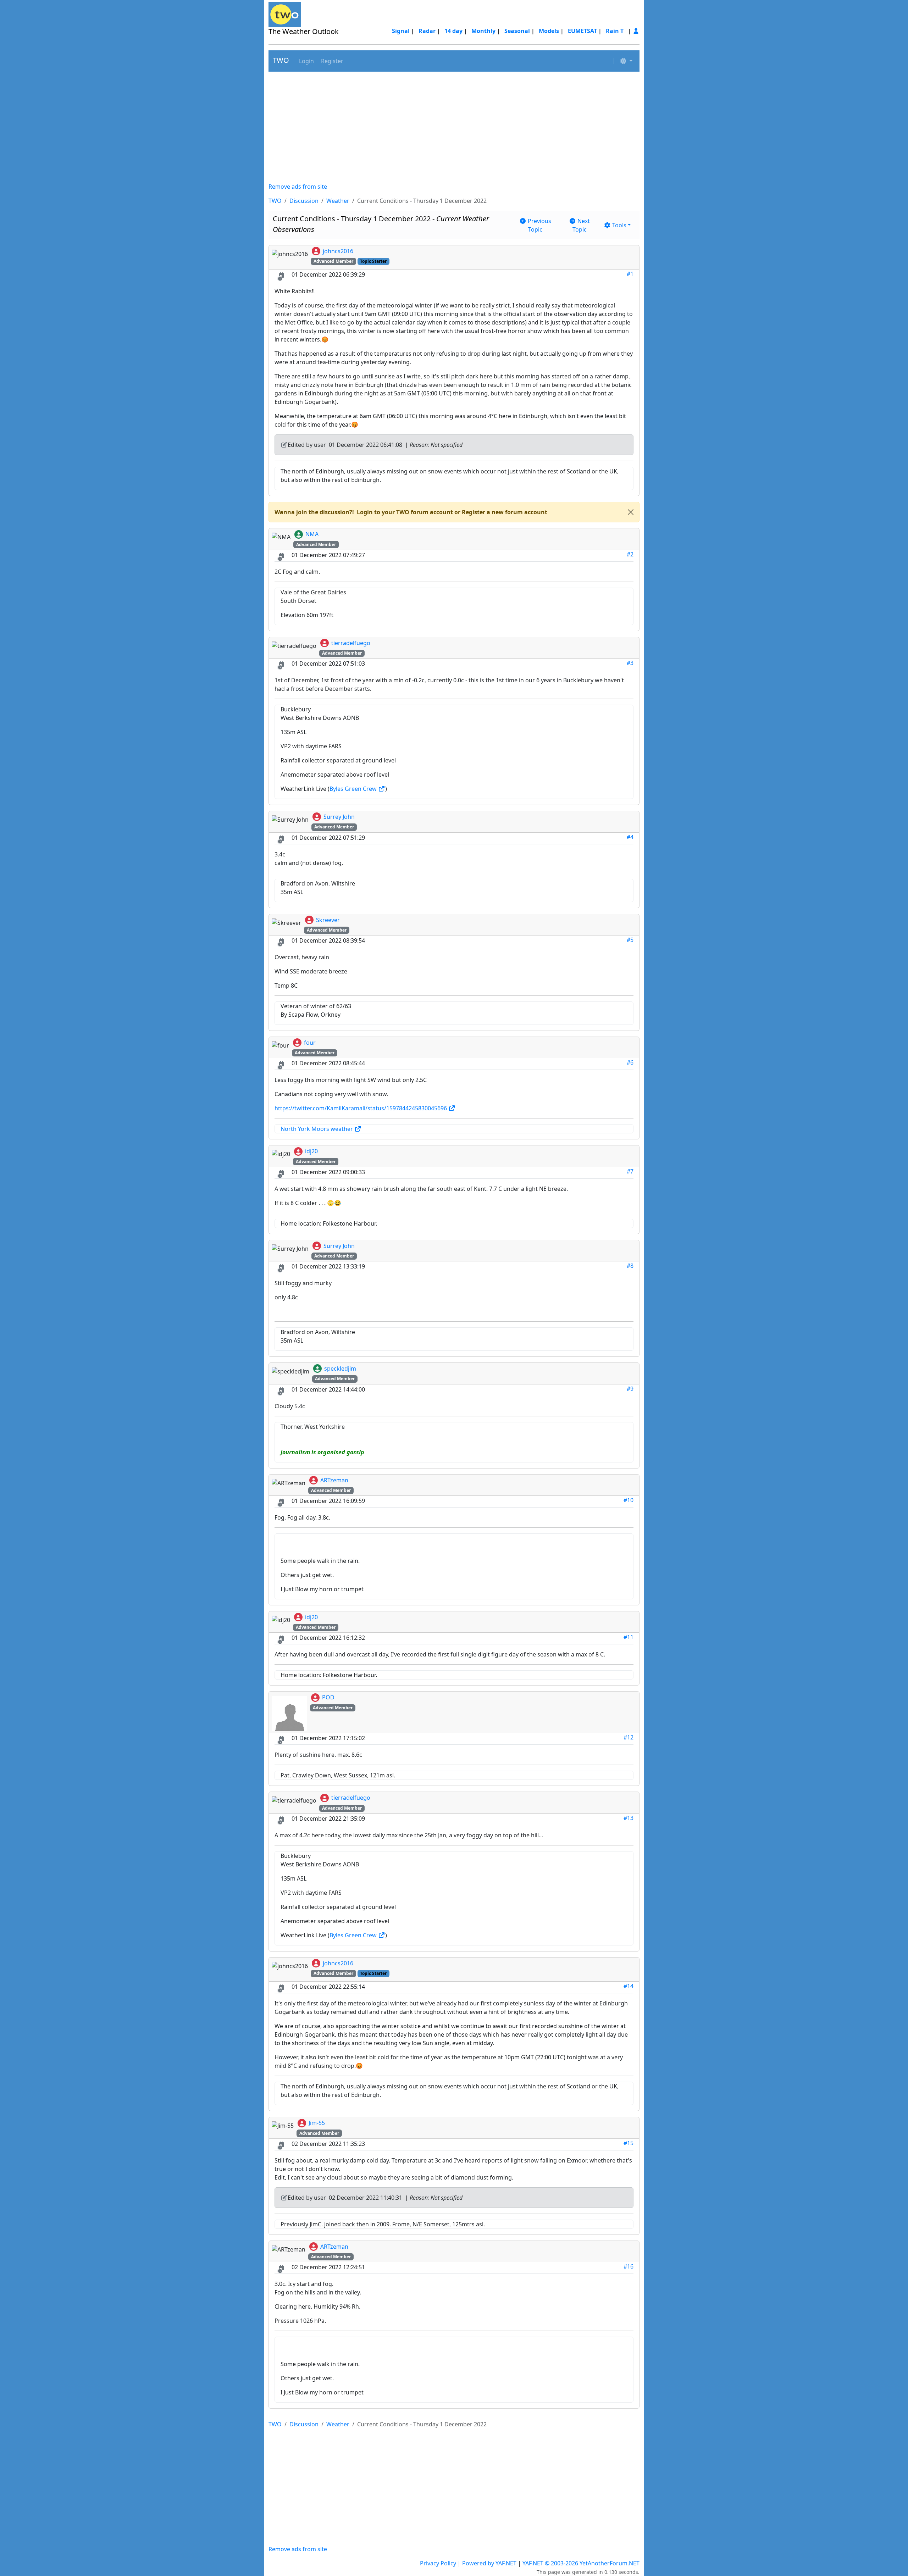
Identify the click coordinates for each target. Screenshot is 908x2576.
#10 (629, 1500)
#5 (630, 940)
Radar (427, 31)
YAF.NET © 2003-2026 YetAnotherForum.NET (581, 2563)
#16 (629, 2266)
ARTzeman (334, 1480)
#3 (630, 663)
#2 (630, 554)
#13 (629, 1818)
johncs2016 (338, 251)
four (310, 1043)
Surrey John (339, 817)
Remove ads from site (298, 187)
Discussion (304, 201)
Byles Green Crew (354, 789)
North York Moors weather (317, 1129)
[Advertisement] (454, 127)
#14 (629, 1986)
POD (328, 1697)
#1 (630, 274)
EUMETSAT (582, 31)
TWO (281, 60)
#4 (630, 837)
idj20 (311, 1151)
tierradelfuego (351, 643)
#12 (629, 1737)
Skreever (328, 920)
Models (549, 31)
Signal (401, 31)
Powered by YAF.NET (489, 2563)
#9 (630, 1389)
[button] (306, 61)
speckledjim (340, 1368)
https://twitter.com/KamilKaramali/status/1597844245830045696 (361, 1108)
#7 (630, 1171)
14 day (453, 31)
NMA (312, 534)
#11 (629, 1637)
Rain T (615, 31)
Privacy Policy (438, 2563)
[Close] (631, 512)
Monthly (483, 31)
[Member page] (636, 31)
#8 (630, 1266)
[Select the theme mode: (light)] (626, 61)
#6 (630, 1062)
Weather (338, 201)
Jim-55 (317, 2123)
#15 (629, 2143)
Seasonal (517, 31)
